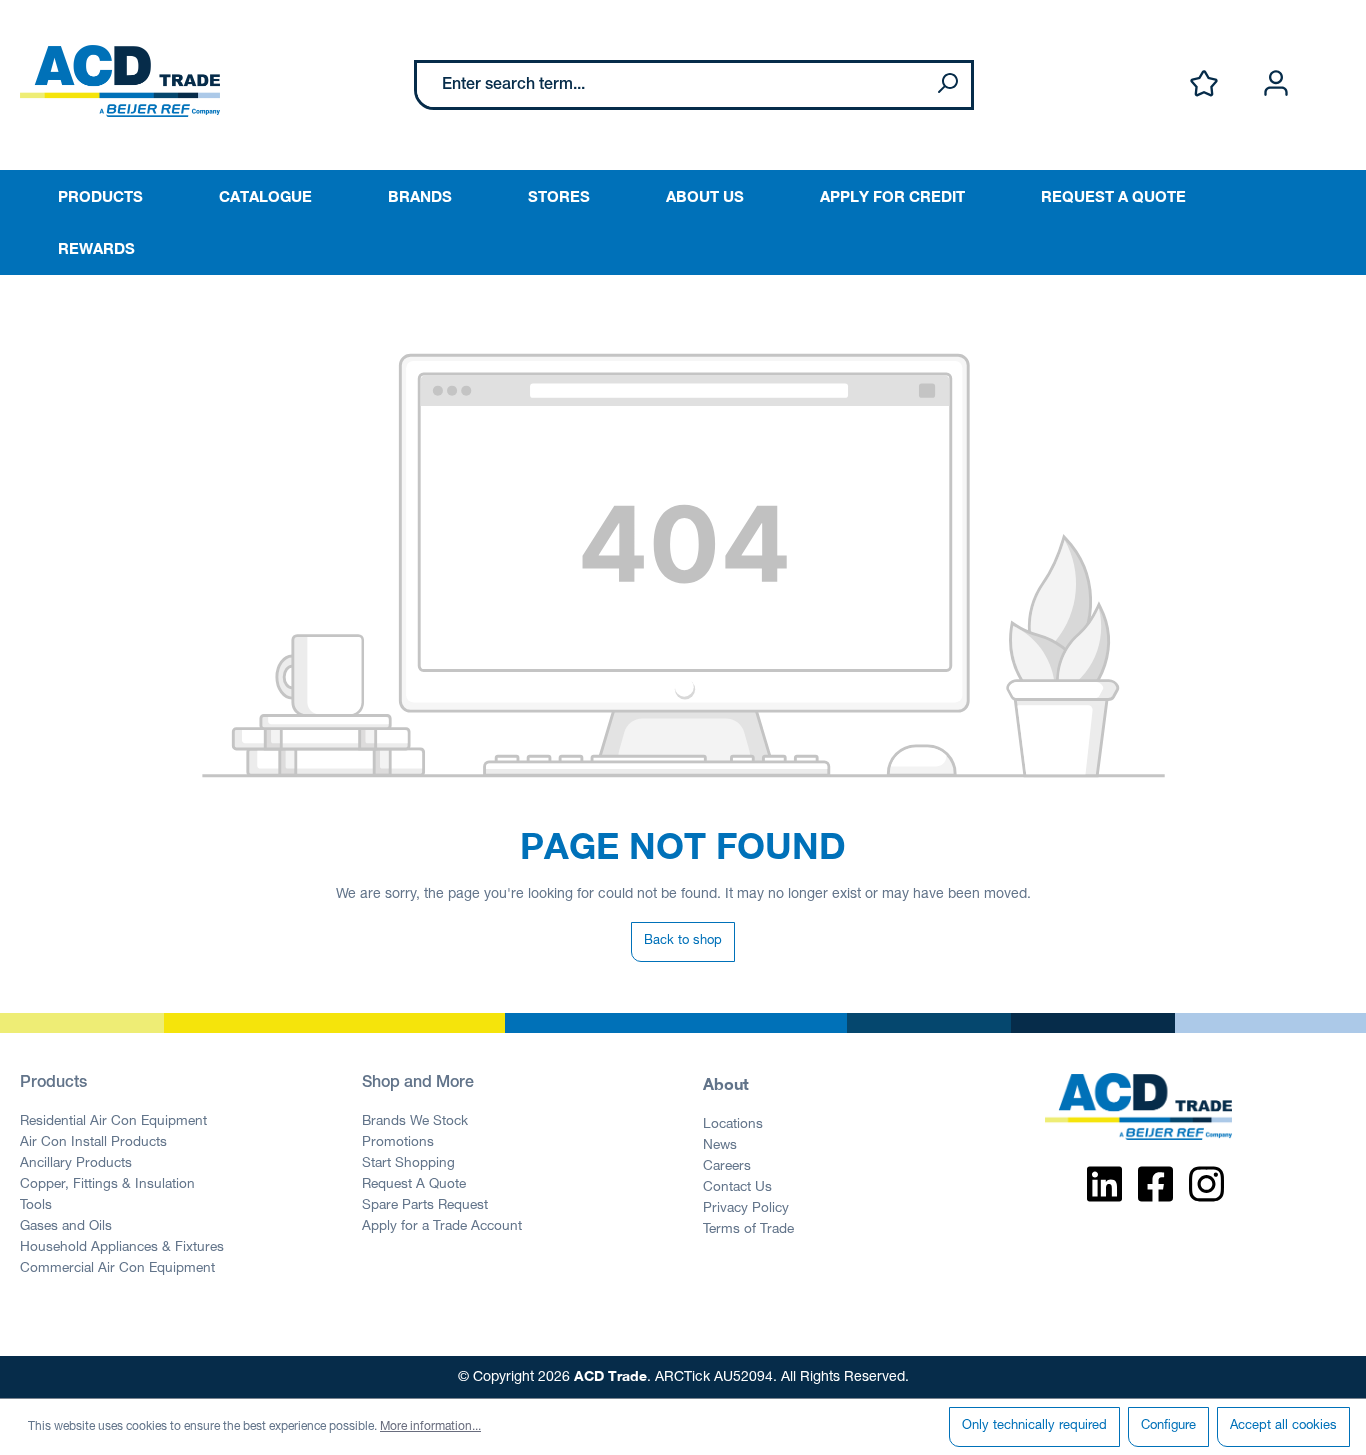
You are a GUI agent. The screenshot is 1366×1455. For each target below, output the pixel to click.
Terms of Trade (748, 1230)
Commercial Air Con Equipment (117, 1269)
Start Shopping (408, 1164)
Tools (36, 1206)
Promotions (398, 1143)
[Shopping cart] (1334, 63)
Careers (727, 1167)
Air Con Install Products (93, 1143)
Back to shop (683, 941)
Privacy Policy (746, 1209)
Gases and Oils (66, 1227)
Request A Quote (414, 1185)
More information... (430, 1427)
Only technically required (1034, 1426)
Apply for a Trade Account (442, 1227)
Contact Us (737, 1188)
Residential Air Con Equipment (113, 1122)
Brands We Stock (415, 1122)
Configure (1168, 1426)
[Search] (947, 85)
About (726, 1083)
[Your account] (1276, 84)
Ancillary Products (76, 1164)
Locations (733, 1125)
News (720, 1146)
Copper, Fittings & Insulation (107, 1185)
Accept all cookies (1283, 1426)
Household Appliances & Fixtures (122, 1248)
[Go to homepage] (120, 81)
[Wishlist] (1204, 84)
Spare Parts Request (425, 1206)
